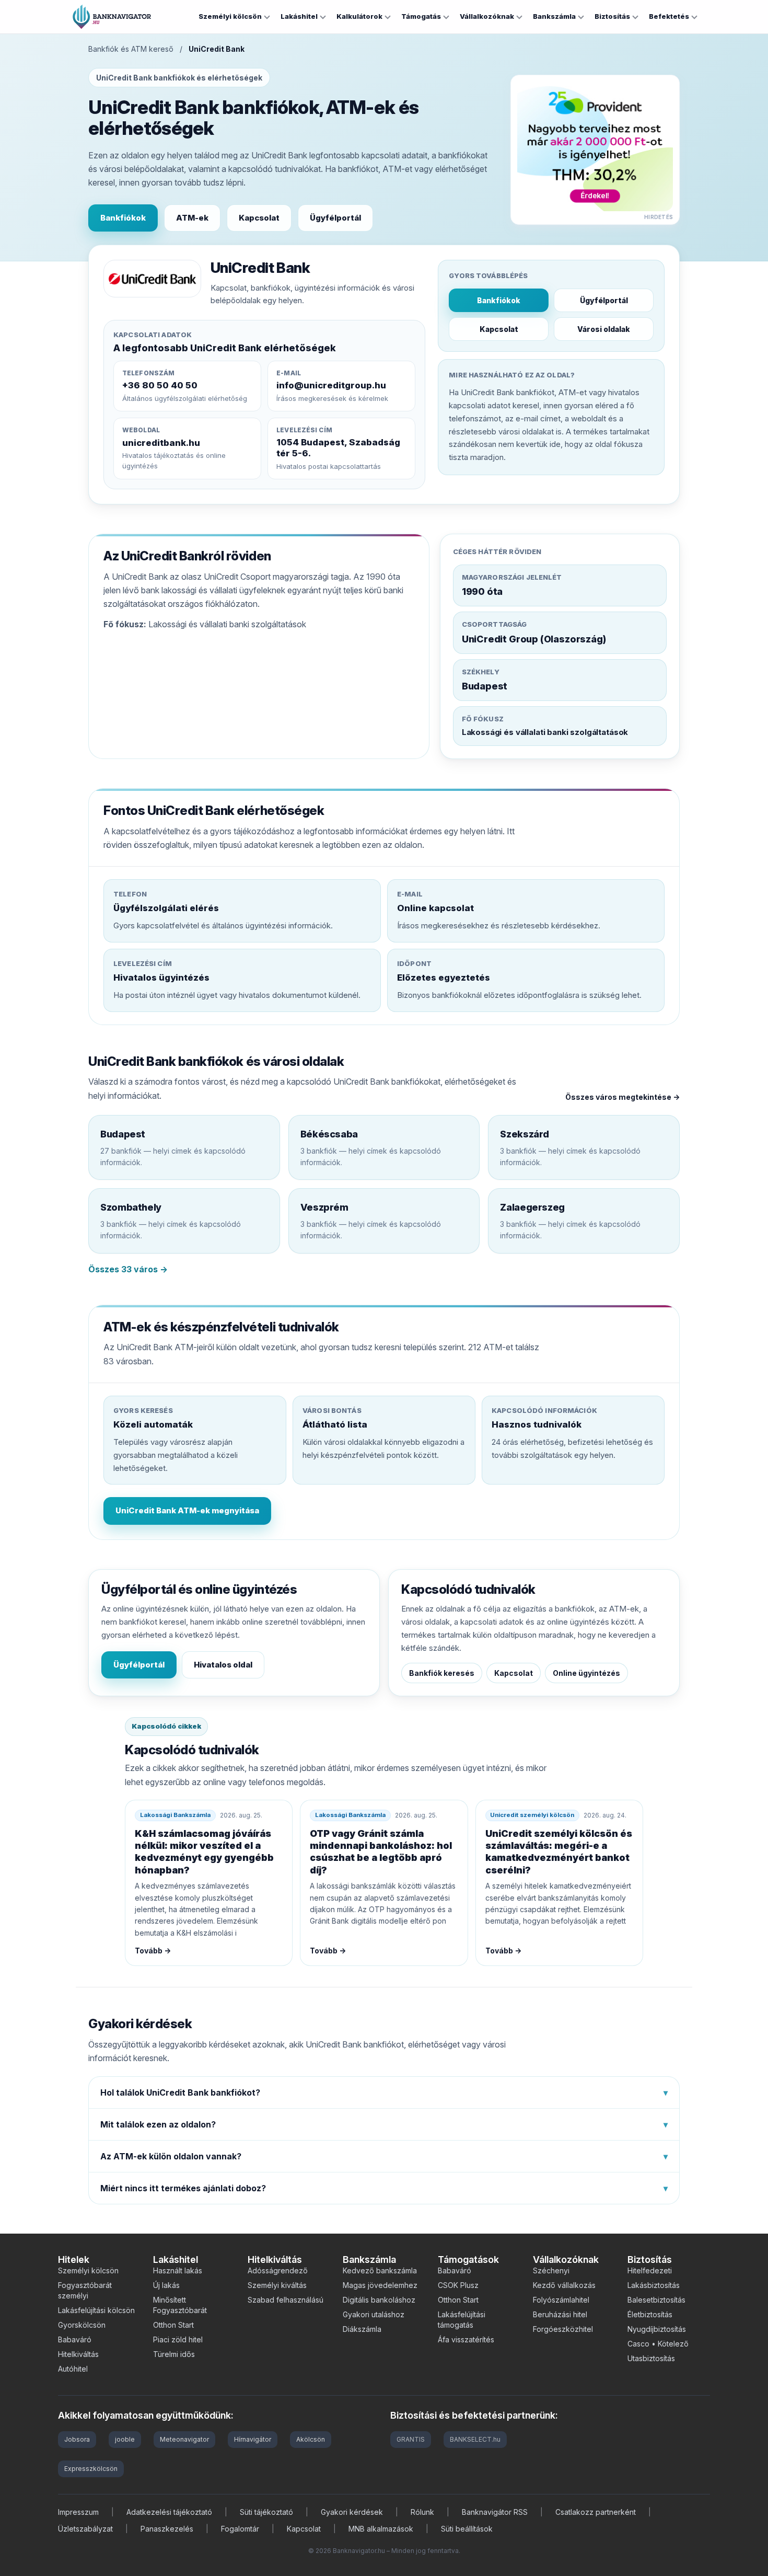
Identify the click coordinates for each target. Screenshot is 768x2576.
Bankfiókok (123, 218)
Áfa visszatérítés (466, 2339)
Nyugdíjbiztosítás (657, 2329)
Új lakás (166, 2285)
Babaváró (75, 2339)
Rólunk (422, 2512)
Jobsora (77, 2439)
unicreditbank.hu (161, 443)
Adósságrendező (278, 2270)
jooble (125, 2439)
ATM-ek (192, 218)
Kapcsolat (259, 218)
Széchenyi (551, 2270)
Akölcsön (311, 2439)
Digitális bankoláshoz (379, 2300)
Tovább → (153, 1951)
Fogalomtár (240, 2529)
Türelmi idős (174, 2354)
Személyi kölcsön (230, 16)
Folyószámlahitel (561, 2300)
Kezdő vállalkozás (564, 2285)
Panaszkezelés (167, 2529)
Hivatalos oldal (223, 1665)
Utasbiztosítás (651, 2358)
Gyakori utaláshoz (374, 2314)
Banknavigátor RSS (495, 2512)
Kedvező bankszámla (380, 2270)
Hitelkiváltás (78, 2354)
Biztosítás (612, 16)
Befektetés (669, 16)
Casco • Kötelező (658, 2344)
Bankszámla (554, 16)
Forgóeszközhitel (563, 2329)
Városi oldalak (604, 329)
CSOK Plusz (458, 2285)
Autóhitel (73, 2369)
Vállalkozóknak (487, 16)
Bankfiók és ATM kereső (131, 49)
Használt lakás (178, 2270)
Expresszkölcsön (91, 2469)
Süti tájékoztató (266, 2512)
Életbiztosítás (650, 2314)
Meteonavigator (184, 2439)
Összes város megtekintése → (622, 1097)
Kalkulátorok (359, 16)
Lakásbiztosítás (654, 2285)
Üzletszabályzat (85, 2529)
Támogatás (421, 16)
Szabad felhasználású (286, 2300)
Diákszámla (362, 2329)
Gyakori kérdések (352, 2512)
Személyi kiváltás (277, 2285)
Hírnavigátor (253, 2439)
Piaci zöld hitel (178, 2339)
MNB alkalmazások (381, 2529)
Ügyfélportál (335, 218)
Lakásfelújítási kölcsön (96, 2310)
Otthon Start (173, 2325)
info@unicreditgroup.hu (331, 385)
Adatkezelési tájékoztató (169, 2512)
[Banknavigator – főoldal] (112, 17)
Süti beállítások (467, 2529)
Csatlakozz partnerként (596, 2512)
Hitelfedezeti (650, 2270)
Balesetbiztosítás (656, 2300)
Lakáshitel (299, 16)
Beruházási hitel (560, 2314)
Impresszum (78, 2512)
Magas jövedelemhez (380, 2285)
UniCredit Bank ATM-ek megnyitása (187, 1510)
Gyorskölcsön (82, 2325)
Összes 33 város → (128, 1269)
